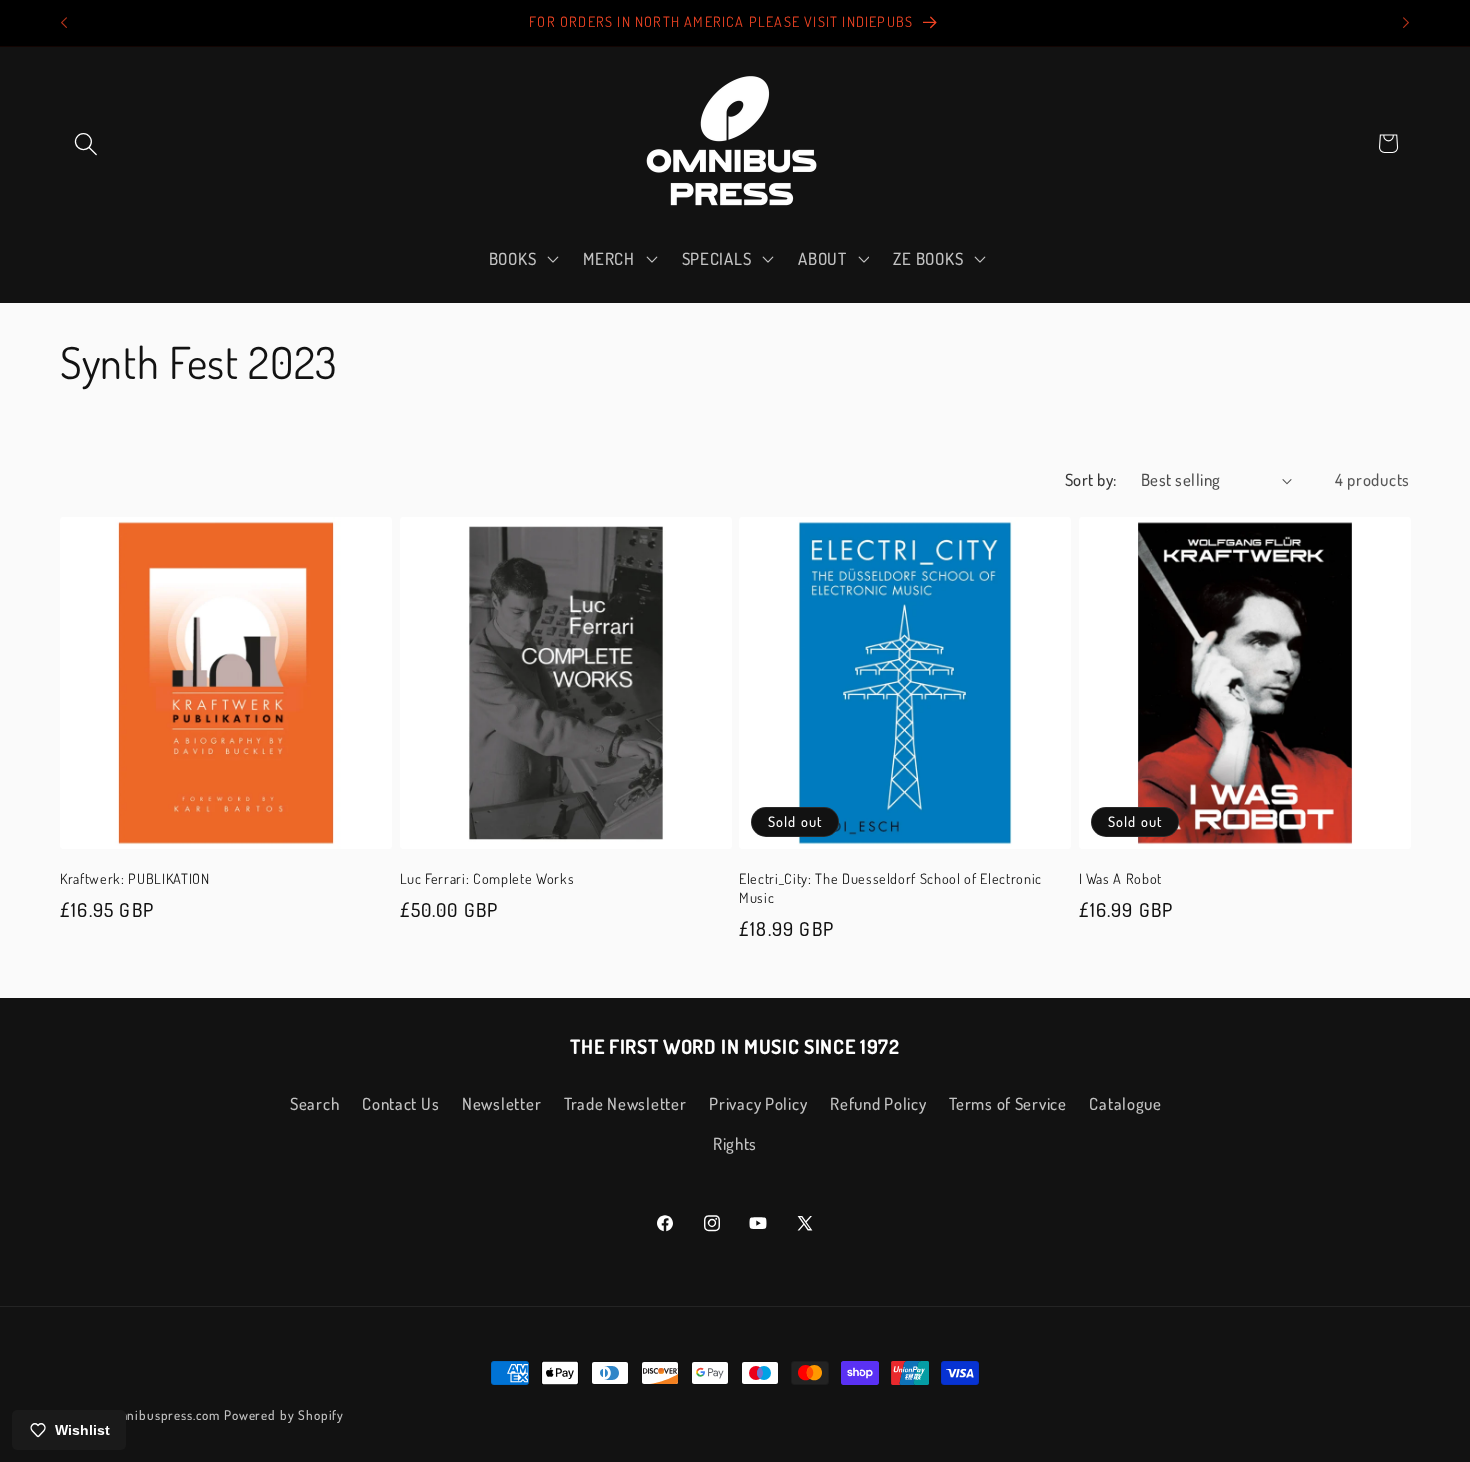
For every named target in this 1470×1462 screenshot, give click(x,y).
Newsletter (501, 1103)
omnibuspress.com (165, 1414)
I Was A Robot (1121, 878)
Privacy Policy (758, 1103)
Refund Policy (878, 1103)
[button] (86, 143)
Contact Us (400, 1103)
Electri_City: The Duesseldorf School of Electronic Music (890, 887)
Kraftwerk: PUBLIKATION (135, 878)
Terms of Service (1008, 1103)
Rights (735, 1143)
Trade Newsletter (625, 1103)
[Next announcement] (1406, 23)
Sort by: (1091, 479)
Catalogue (1125, 1103)
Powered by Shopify (284, 1414)
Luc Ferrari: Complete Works (487, 878)
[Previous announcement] (64, 23)
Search (314, 1103)
